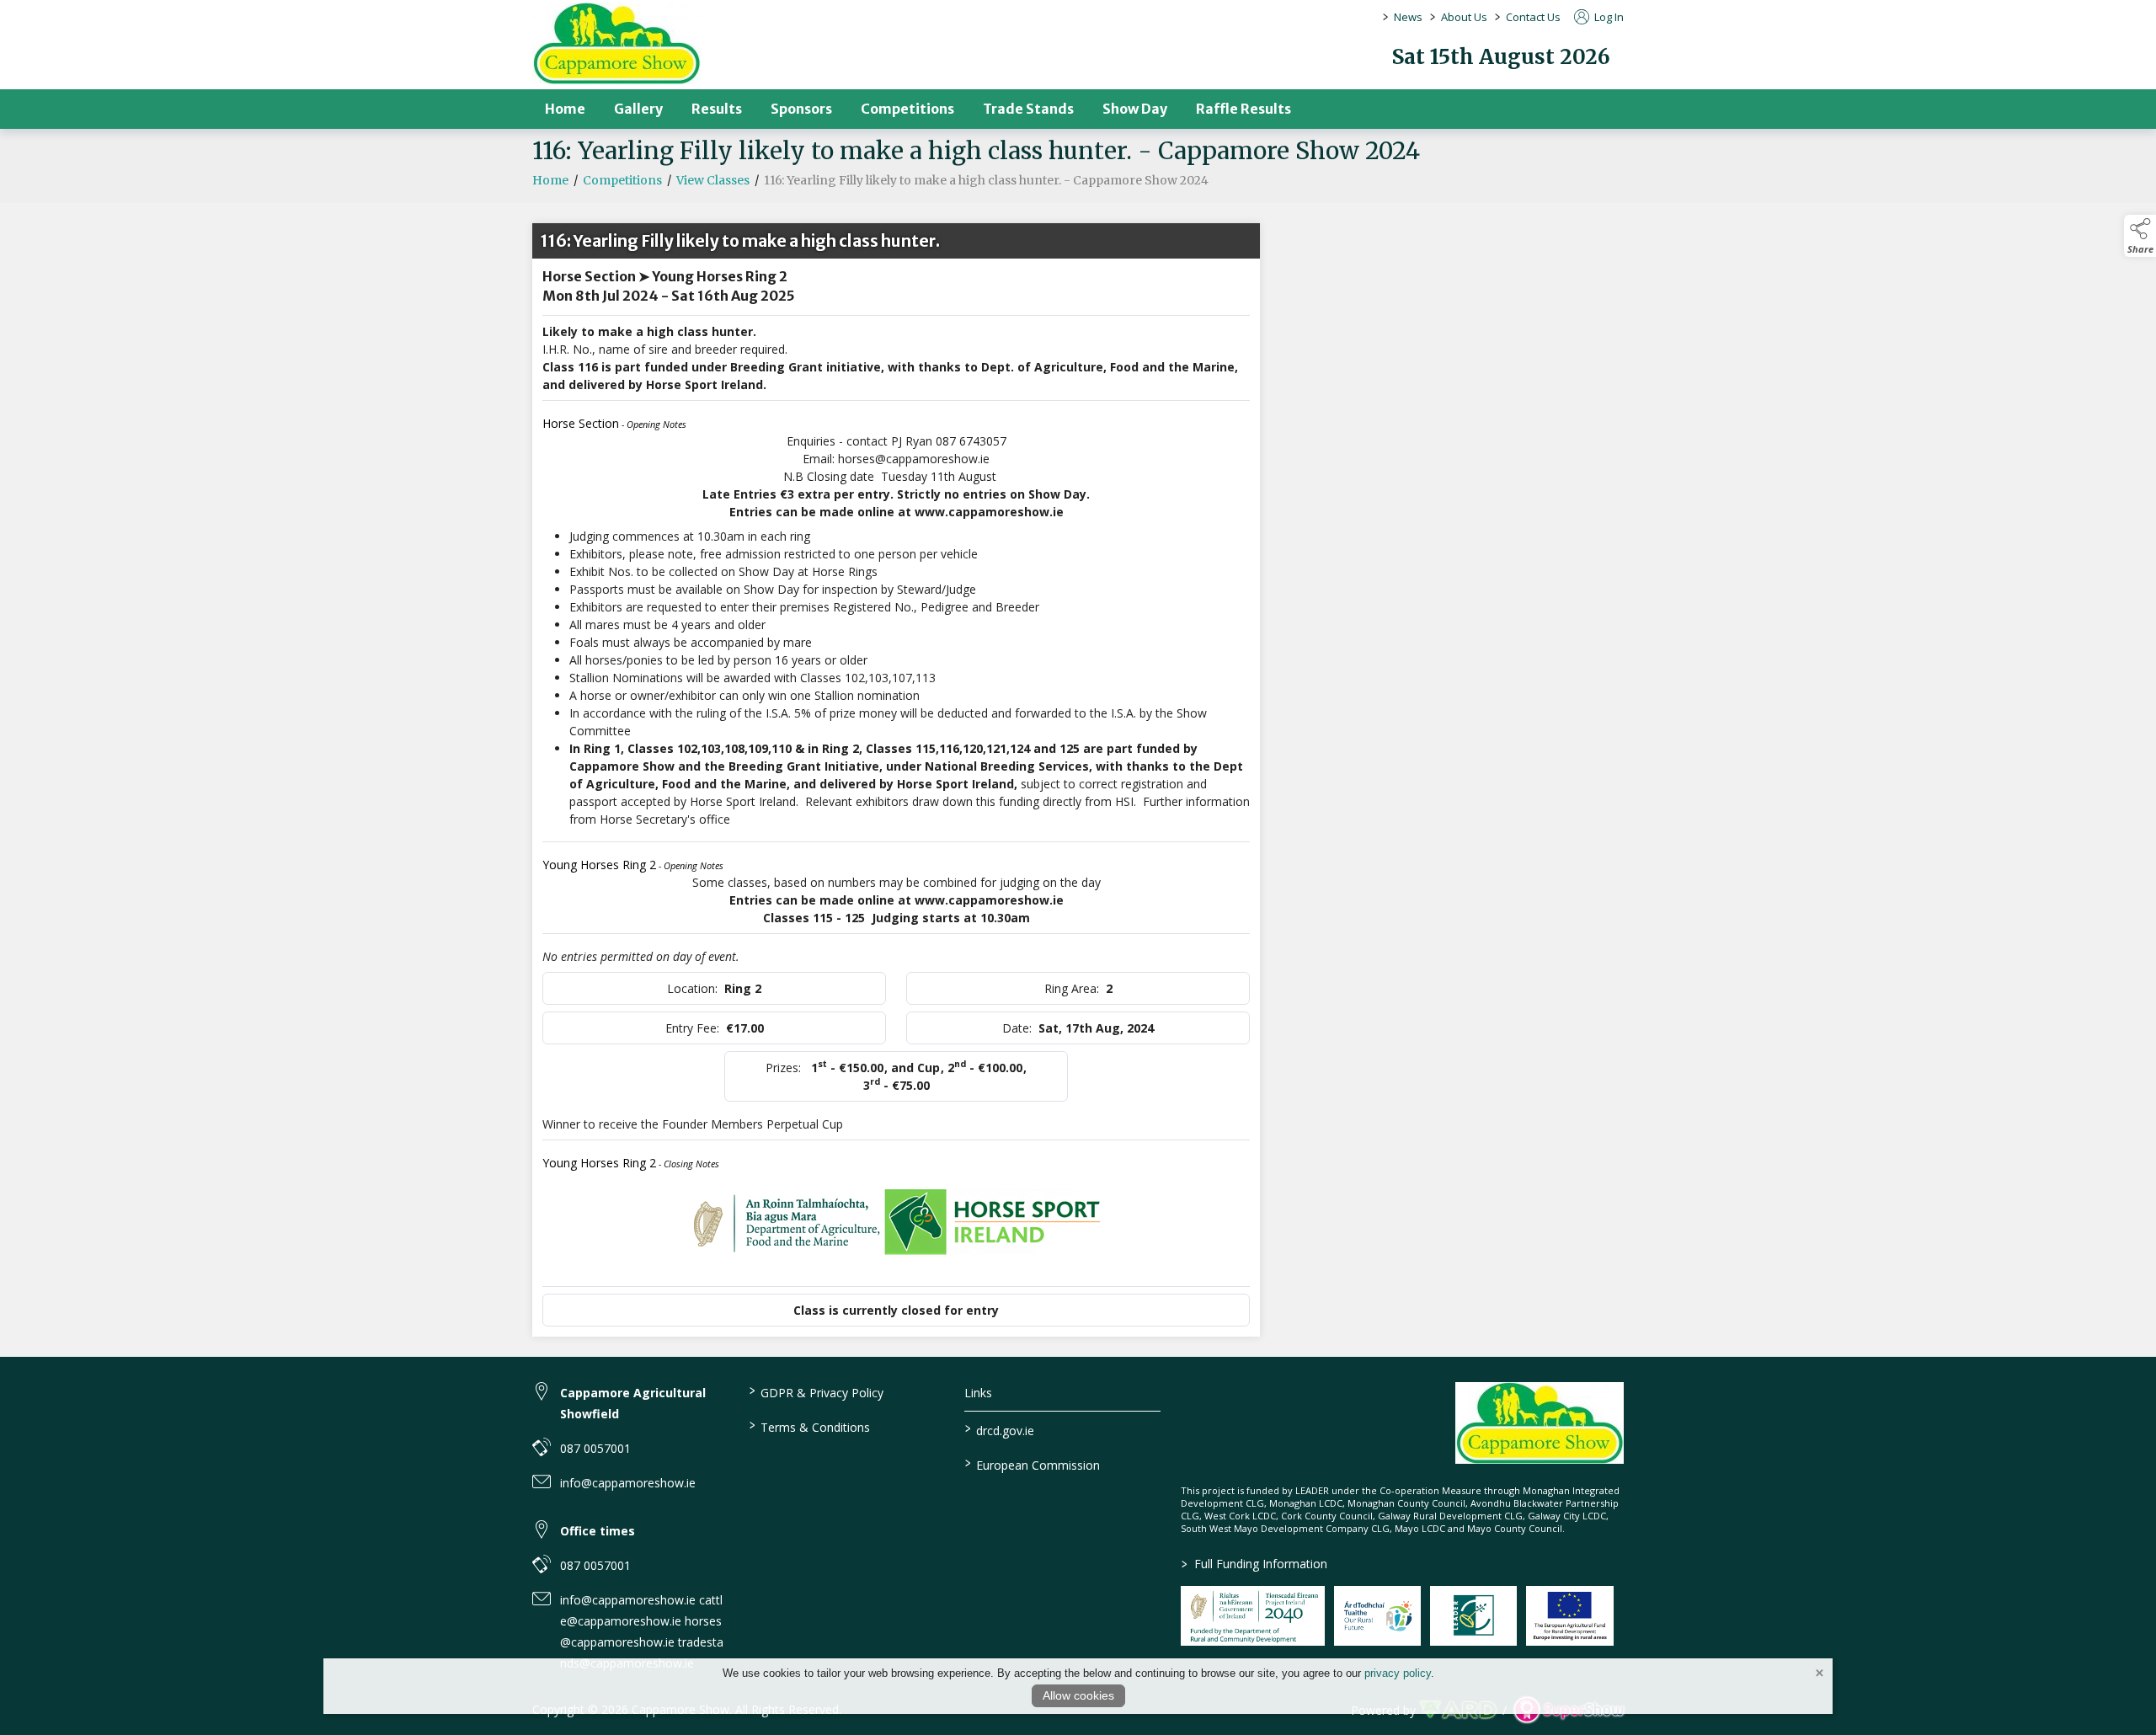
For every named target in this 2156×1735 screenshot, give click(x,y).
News (1408, 17)
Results (717, 109)
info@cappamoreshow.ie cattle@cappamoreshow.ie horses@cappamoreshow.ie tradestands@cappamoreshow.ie (642, 1631)
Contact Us (1533, 17)
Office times (598, 1531)
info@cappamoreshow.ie (628, 1483)
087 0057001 (595, 1448)
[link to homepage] (616, 43)
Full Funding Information (1254, 1564)
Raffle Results (1243, 109)
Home (565, 109)
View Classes (713, 180)
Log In (1608, 17)
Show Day (1135, 109)
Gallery (638, 109)
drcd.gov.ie (1000, 1429)
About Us (1464, 17)
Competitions (907, 109)
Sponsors (801, 109)
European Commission (1033, 1464)
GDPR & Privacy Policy (816, 1391)
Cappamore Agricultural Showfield (633, 1403)
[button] (2140, 236)
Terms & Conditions (809, 1426)
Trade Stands (1028, 109)
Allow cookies (1078, 1695)
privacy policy (1398, 1673)
